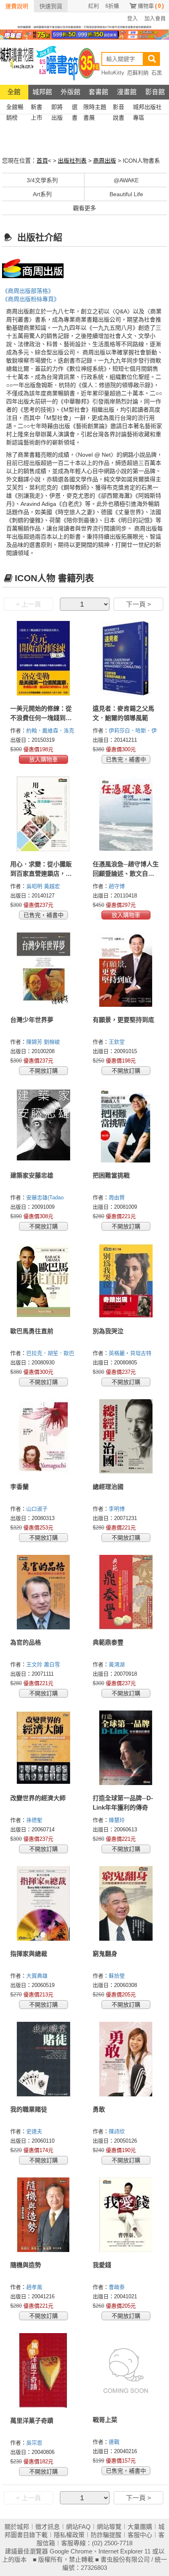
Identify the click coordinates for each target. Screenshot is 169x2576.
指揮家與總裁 (29, 1954)
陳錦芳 (35, 1042)
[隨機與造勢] (43, 2215)
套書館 (98, 92)
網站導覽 (109, 2527)
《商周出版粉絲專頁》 (31, 299)
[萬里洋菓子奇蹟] (43, 2370)
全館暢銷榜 (15, 108)
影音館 (155, 92)
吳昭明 (35, 886)
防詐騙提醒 (106, 2535)
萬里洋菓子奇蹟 (32, 2421)
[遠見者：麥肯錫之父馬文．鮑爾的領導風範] (126, 658)
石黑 (157, 73)
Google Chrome (71, 2551)
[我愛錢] (126, 2215)
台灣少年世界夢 (32, 1020)
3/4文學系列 (42, 180)
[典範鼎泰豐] (126, 1592)
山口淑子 (38, 1509)
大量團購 (140, 2527)
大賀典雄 (38, 1976)
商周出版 (105, 161)
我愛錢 (102, 2265)
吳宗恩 (35, 2443)
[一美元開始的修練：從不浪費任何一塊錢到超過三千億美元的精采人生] (43, 658)
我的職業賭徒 (29, 2109)
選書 (75, 108)
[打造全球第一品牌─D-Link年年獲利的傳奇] (126, 1748)
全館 (14, 92)
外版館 (71, 92)
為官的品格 (26, 1642)
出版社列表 (72, 161)
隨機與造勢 (26, 2265)
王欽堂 (118, 1042)
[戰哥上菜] (126, 2370)
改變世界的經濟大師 (38, 1798)
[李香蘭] (43, 1436)
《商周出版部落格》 (28, 291)
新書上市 (37, 108)
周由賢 (118, 1197)
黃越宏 (53, 886)
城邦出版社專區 (147, 108)
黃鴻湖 (118, 1664)
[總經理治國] (126, 1436)
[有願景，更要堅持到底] (126, 970)
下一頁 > (138, 604)
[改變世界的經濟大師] (43, 1748)
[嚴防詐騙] (84, 27)
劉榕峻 (53, 1042)
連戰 (115, 2442)
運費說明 (17, 6)
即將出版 (57, 108)
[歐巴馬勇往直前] (43, 1281)
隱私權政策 (69, 2535)
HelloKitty (113, 73)
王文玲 (35, 1664)
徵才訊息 (48, 2527)
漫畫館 (127, 92)
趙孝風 (35, 2287)
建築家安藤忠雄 (32, 1175)
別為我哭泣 (108, 1331)
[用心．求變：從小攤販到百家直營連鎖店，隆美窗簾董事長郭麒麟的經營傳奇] (43, 814)
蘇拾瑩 (118, 1976)
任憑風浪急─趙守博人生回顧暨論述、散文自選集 (126, 873)
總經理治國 (108, 1487)
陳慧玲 (118, 1820)
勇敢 (99, 2109)
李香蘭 (19, 1487)
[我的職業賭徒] (43, 2059)
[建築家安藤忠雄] (43, 1125)
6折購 (112, 6)
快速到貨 (51, 6)
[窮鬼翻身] (126, 1903)
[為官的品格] (43, 1592)
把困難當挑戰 (111, 1175)
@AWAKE (126, 180)
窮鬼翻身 (105, 1954)
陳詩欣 (118, 2131)
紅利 (94, 6)
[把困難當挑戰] (126, 1125)
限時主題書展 (95, 108)
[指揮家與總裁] (43, 1903)
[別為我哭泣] (126, 1281)
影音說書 (119, 108)
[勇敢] (126, 2059)
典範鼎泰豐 (108, 1642)
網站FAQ (78, 2527)
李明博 (118, 1509)
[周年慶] (84, 34)
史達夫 (35, 2131)
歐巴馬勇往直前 (32, 1331)
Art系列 (42, 194)
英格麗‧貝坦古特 (131, 1353)
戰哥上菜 (105, 2420)
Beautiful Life (126, 194)
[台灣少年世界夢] (43, 970)
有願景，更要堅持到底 (123, 1020)
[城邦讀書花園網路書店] (17, 62)
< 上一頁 (29, 604)
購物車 (151, 6)
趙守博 (118, 886)
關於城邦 (17, 2527)
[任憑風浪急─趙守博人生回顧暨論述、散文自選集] (126, 814)
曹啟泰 (118, 2287)
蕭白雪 (53, 1664)
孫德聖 (35, 1820)
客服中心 (140, 2535)
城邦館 (42, 92)
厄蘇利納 (138, 73)
